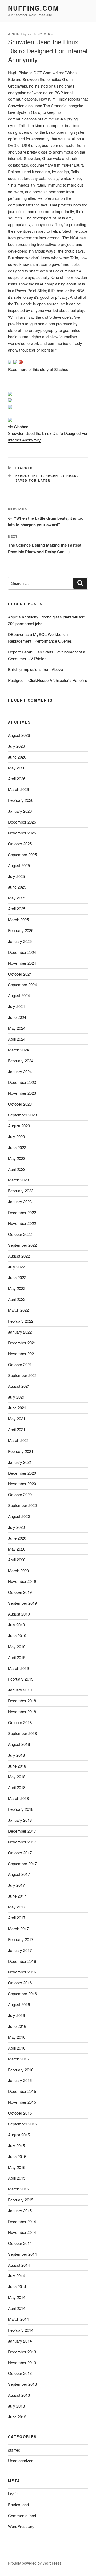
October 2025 (20, 844)
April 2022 (17, 1299)
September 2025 (22, 854)
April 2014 (17, 2308)
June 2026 (17, 757)
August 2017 (19, 1874)
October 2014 (20, 2243)
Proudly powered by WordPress (35, 2563)
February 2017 (21, 1939)
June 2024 (17, 1017)
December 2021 (22, 1343)
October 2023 (20, 1104)
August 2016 (19, 2004)
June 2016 (17, 2026)
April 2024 (17, 1039)
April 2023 (17, 1169)
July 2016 (16, 2015)
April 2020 (17, 1560)
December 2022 (22, 1212)
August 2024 (19, 995)
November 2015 (22, 2102)
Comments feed (22, 2515)
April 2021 (17, 1429)
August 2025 (19, 865)
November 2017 (22, 1842)
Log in (13, 2494)
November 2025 (22, 833)
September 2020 (22, 1505)
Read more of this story (28, 369)
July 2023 (16, 1137)
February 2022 (21, 1321)
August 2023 (19, 1126)
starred (24, 468)
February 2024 (21, 1061)
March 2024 (18, 1050)
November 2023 (22, 1093)
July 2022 (16, 1267)
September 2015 (22, 2124)
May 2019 (17, 1646)
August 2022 (19, 1256)
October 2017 (20, 1853)
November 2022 (22, 1223)
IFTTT (38, 476)
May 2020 (17, 1549)
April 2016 (17, 2048)
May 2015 (17, 2167)
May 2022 (17, 1288)
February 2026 (21, 800)
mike (48, 34)
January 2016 (20, 2080)
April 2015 (17, 2178)
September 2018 (22, 1733)
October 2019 (20, 1592)
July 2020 (16, 1527)
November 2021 (22, 1354)
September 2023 (22, 1115)
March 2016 (18, 2059)
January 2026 (20, 811)
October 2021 (20, 1364)
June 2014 (17, 2286)
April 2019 (17, 1657)
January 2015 (20, 2211)
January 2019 (20, 1690)
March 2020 (18, 1571)
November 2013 (22, 2363)
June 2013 (17, 2417)
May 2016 (17, 2037)
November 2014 (22, 2232)
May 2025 (17, 898)
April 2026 (17, 779)
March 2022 (18, 1310)
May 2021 (17, 1419)
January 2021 (20, 1462)
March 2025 (18, 919)
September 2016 (22, 1993)
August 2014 (19, 2265)
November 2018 (22, 1711)
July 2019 (16, 1625)
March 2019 (18, 1668)
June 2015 (17, 2156)
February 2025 (21, 930)
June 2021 (17, 1408)
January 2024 (20, 1071)
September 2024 (22, 984)
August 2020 (19, 1516)
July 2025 (16, 876)
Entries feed (18, 2504)
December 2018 (22, 1701)
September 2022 (22, 1245)
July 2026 (16, 746)
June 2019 (17, 1636)
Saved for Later (33, 480)
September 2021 (22, 1375)
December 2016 (22, 1961)
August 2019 (19, 1614)
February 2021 (21, 1451)
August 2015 (19, 2135)
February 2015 (21, 2200)
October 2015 (20, 2113)
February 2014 (21, 2330)
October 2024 (20, 974)
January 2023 (20, 1202)
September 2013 (22, 2384)
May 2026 (17, 768)
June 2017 (17, 1896)
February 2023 (21, 1191)
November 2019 (22, 1581)
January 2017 (20, 1950)
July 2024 (16, 1006)
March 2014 (18, 2319)
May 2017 (17, 1907)
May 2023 (17, 1158)
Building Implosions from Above (35, 669)
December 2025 (22, 822)
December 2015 (22, 2091)
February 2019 (21, 1679)
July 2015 (16, 2146)
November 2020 (22, 1484)
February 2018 (21, 1809)
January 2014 (20, 2341)
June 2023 (17, 1147)
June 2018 (17, 1766)
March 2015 (18, 2189)
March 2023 (18, 1180)
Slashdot (22, 427)
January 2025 (20, 941)
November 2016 (22, 1972)
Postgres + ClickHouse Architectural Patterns (48, 680)
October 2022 (20, 1234)
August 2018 (19, 1744)
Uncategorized (21, 2460)
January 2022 (20, 1332)
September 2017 (22, 1863)
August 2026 (19, 735)
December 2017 (22, 1831)
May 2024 (17, 1028)
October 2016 (20, 1983)
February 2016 (21, 2070)
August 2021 (19, 1386)
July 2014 (16, 2276)
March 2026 (18, 789)
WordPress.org (21, 2526)
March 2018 (18, 1798)
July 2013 (16, 2406)
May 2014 (17, 2297)
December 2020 (22, 1473)
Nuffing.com (33, 8)
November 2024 (22, 963)
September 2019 (22, 1603)
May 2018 (17, 1776)
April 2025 (17, 909)
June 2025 (17, 887)
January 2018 (20, 1820)
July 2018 (16, 1755)
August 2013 (19, 2395)
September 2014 (22, 2254)
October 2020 (20, 1494)
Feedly (23, 476)
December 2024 (22, 952)
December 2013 (22, 2352)
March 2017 (18, 1928)
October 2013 (20, 2373)
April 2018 (17, 1787)
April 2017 (17, 1918)
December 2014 (22, 2221)
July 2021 (16, 1397)
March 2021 (18, 1440)
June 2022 (17, 1277)
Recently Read (61, 476)
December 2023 (22, 1082)
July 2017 (16, 1885)
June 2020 (17, 1538)
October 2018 (20, 1722)
